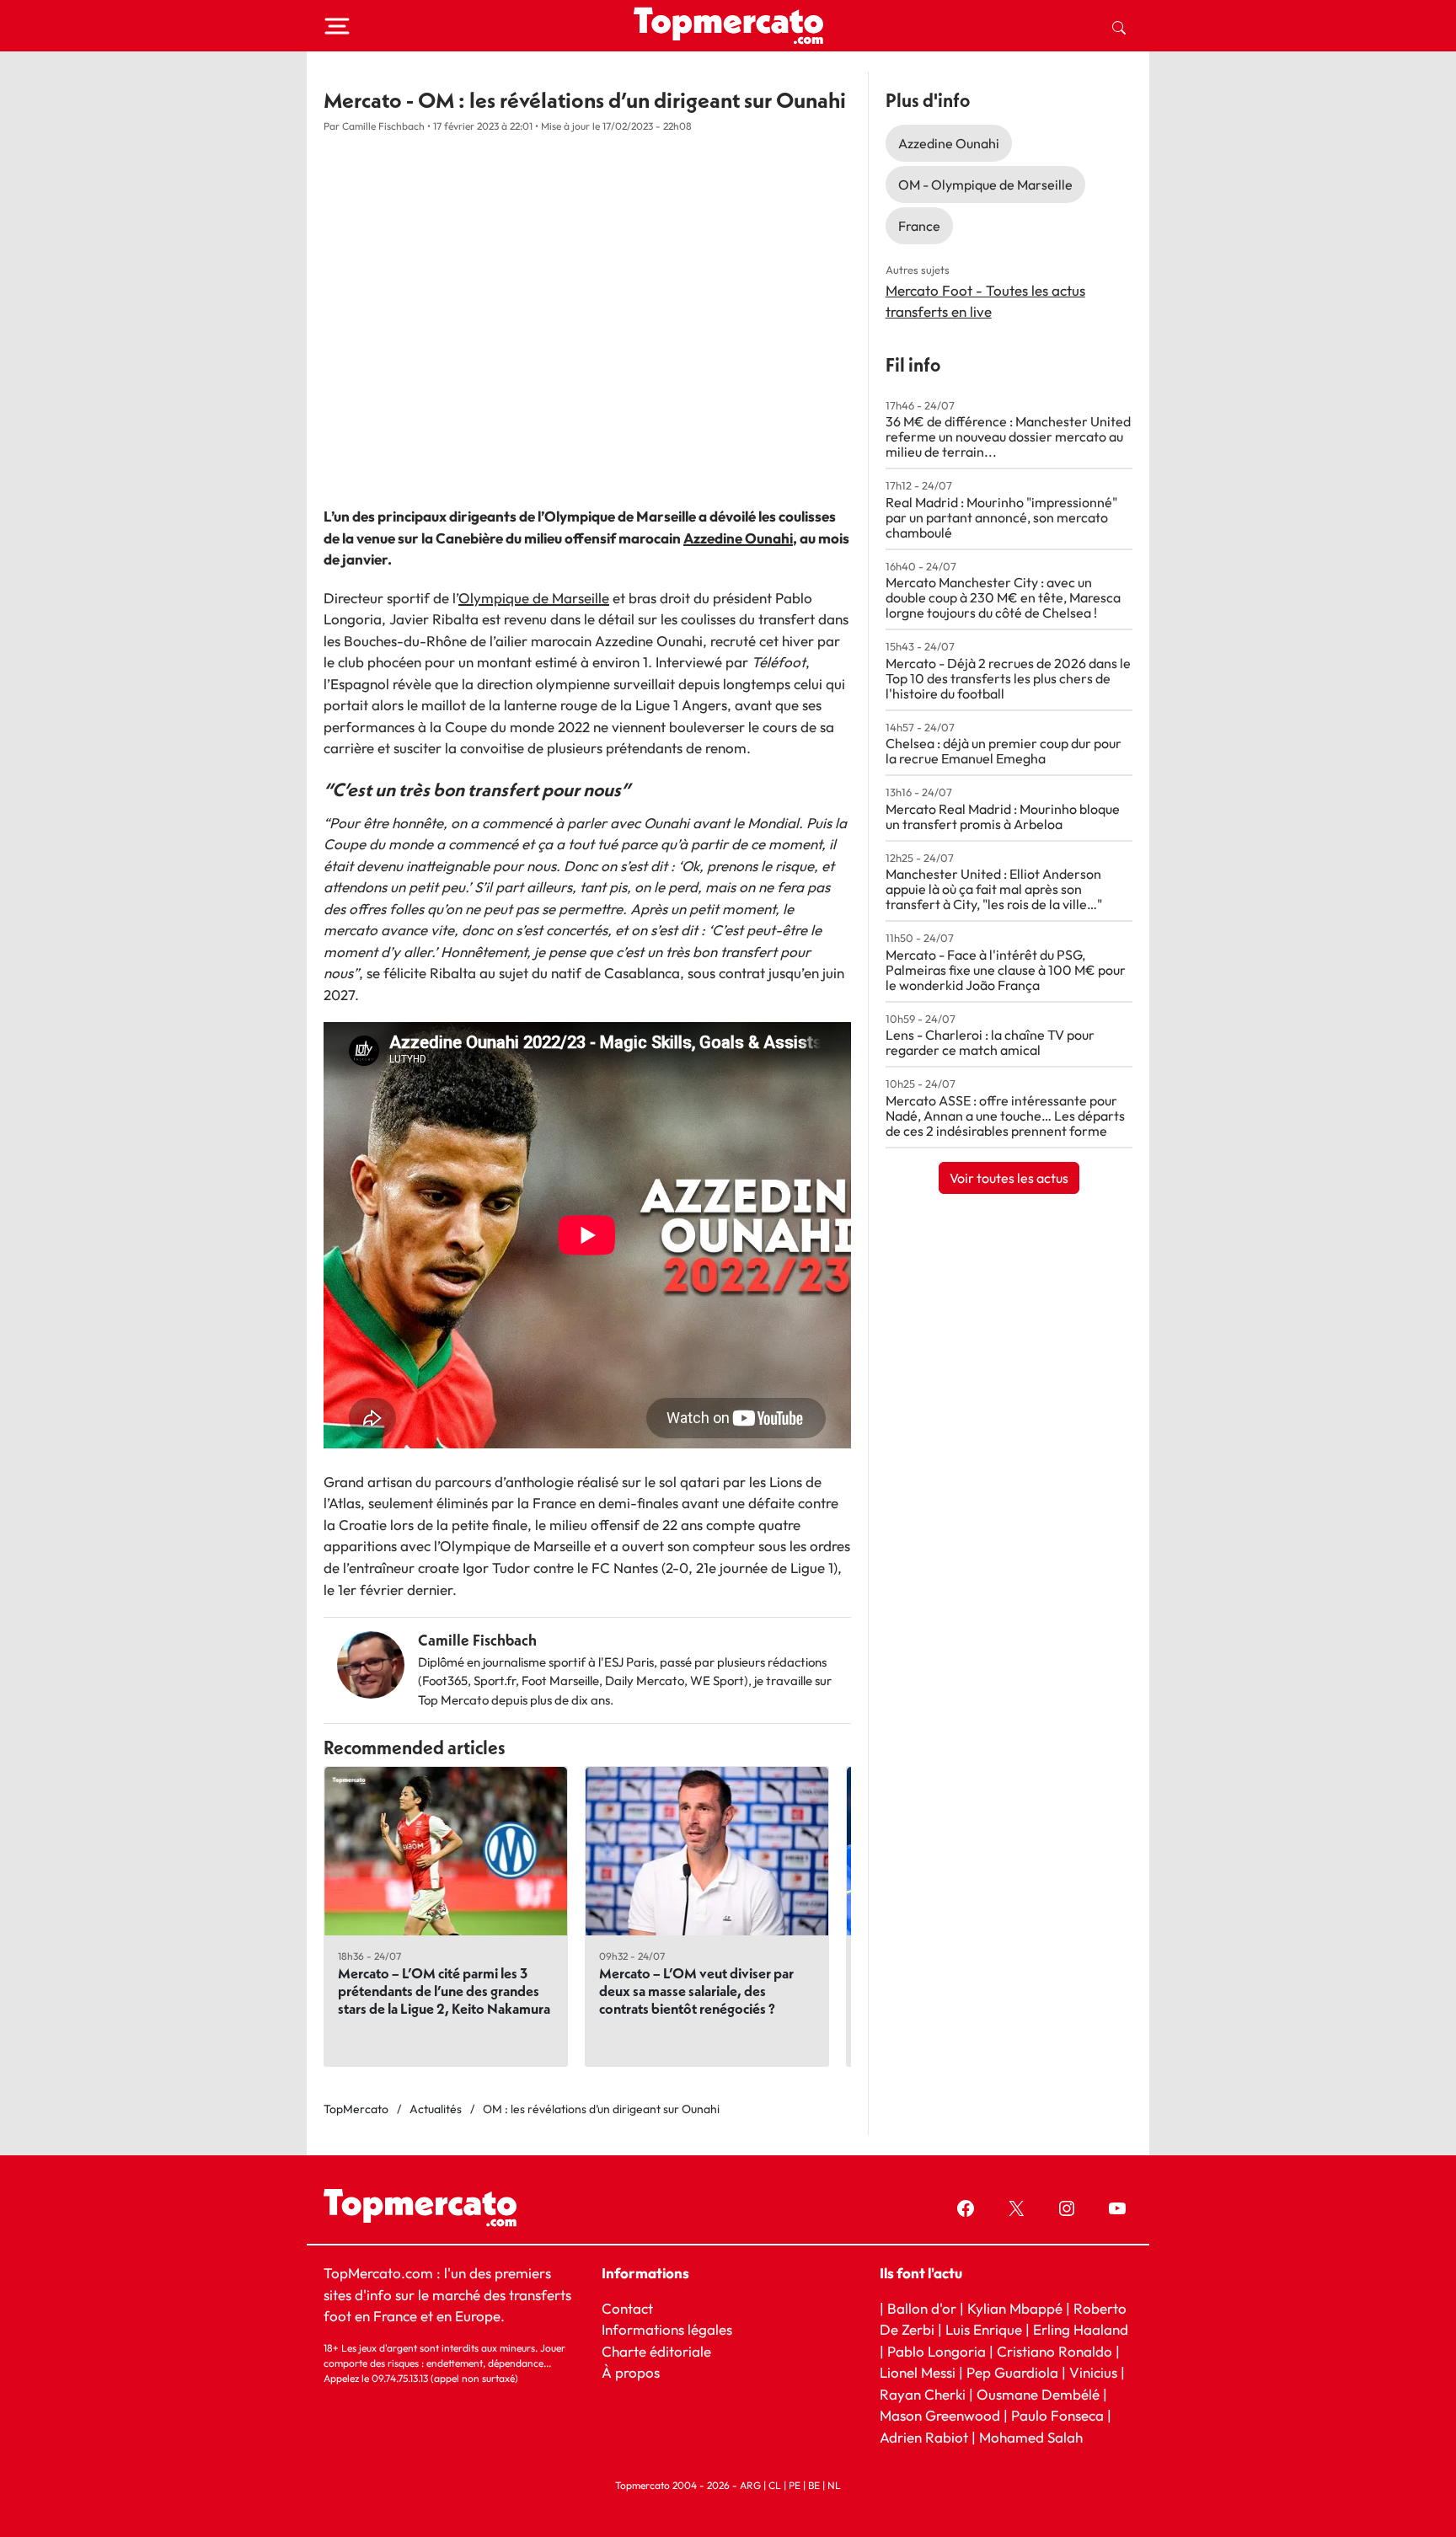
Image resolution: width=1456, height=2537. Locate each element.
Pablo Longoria (937, 2351)
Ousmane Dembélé (1038, 2394)
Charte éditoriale (656, 2351)
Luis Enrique (984, 2329)
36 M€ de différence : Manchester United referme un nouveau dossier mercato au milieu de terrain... (1008, 436)
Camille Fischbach (477, 1640)
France (919, 226)
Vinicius (1093, 2372)
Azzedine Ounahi (738, 538)
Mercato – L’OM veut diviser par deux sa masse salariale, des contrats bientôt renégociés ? (696, 1991)
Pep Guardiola (1012, 2372)
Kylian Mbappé (1015, 2308)
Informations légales (667, 2329)
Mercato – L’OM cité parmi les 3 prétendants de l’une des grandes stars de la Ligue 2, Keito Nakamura (444, 1991)
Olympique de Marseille (534, 598)
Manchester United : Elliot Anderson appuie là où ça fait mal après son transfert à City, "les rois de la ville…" (994, 889)
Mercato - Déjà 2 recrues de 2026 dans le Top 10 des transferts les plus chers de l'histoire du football (1008, 678)
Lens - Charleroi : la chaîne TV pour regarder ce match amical (990, 1042)
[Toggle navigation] (337, 26)
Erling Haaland (1081, 2329)
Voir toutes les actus (1009, 1178)
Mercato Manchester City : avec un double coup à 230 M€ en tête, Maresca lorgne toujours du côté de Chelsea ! (1003, 597)
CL (775, 2485)
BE (814, 2485)
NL (834, 2485)
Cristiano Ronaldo (1055, 2351)
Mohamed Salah (1031, 2437)
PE (795, 2485)
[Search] (1119, 26)
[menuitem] (1119, 26)
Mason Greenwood (942, 2415)
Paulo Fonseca (1057, 2415)
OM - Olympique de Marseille (985, 185)
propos (636, 2372)
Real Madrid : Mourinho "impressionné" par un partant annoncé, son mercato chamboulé (1001, 517)
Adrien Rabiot (924, 2437)
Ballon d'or (922, 2308)
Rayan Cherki (923, 2394)
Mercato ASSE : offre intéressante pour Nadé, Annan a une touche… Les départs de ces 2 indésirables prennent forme (1005, 1116)
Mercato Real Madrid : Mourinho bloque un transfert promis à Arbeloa (1003, 816)
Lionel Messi (918, 2372)
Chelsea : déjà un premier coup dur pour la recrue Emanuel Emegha (1004, 751)
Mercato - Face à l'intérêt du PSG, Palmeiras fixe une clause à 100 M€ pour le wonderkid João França (1006, 970)
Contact (627, 2308)
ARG (750, 2485)
